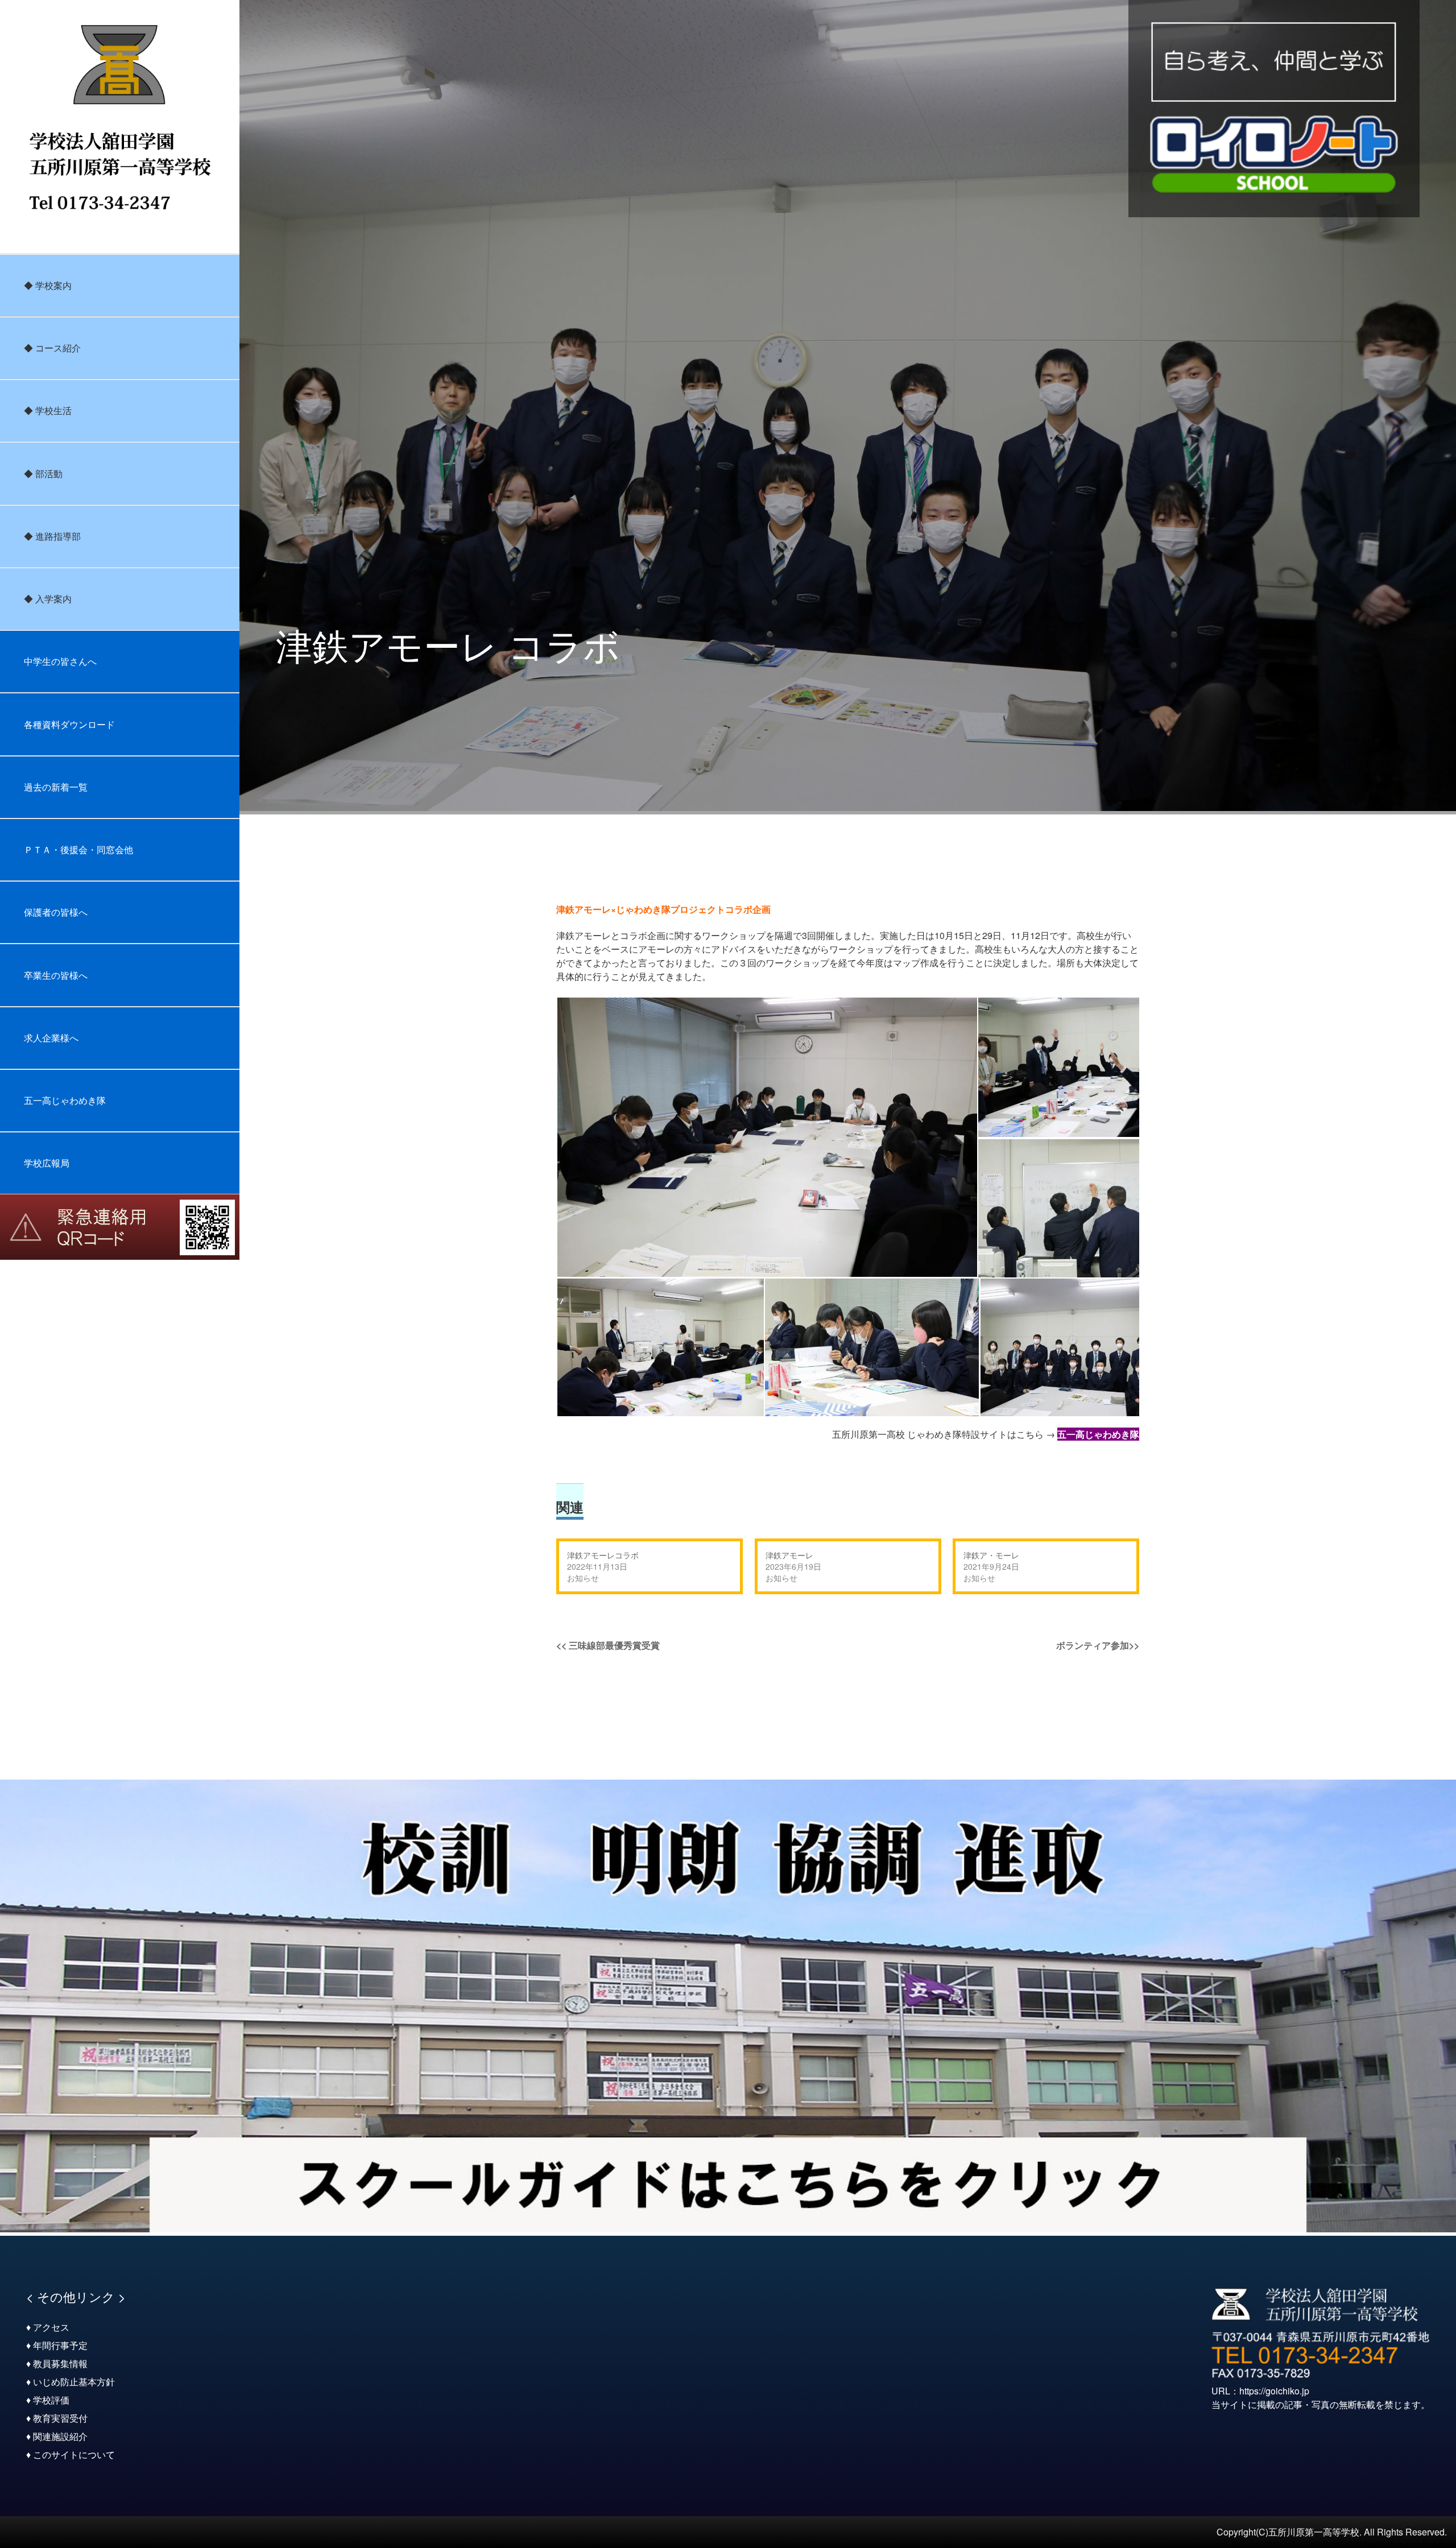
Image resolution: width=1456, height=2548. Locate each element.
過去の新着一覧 (56, 787)
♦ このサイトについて (71, 2454)
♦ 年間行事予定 (57, 2345)
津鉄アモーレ (789, 1555)
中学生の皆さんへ (60, 661)
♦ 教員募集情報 (57, 2363)
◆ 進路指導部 (52, 536)
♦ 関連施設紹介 (57, 2436)
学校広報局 (47, 1163)
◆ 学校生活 (48, 410)
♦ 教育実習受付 (57, 2418)
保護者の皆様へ (56, 912)
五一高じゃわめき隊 (65, 1100)
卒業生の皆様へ (56, 975)
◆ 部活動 (43, 473)
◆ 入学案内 (48, 599)
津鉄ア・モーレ (991, 1555)
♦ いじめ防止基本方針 (71, 2382)
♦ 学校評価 (48, 2400)
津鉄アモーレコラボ (603, 1555)
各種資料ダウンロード (69, 724)
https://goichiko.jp (1274, 2391)
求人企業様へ (51, 1038)
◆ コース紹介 (52, 348)
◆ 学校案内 (48, 285)
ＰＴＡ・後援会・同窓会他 (78, 849)
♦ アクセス (48, 2327)
